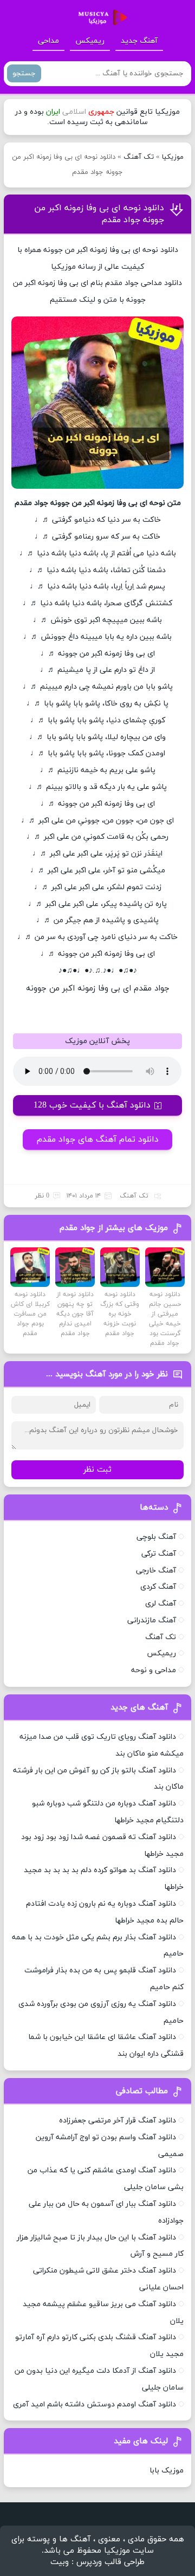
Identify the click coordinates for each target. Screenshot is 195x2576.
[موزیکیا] (100, 18)
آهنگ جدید (139, 41)
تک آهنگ (139, 157)
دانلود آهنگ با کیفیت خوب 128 (92, 1105)
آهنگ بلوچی (156, 1537)
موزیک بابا (167, 2471)
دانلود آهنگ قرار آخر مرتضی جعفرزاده (118, 2121)
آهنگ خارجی (156, 1571)
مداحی (48, 41)
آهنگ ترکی (159, 1554)
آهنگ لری (161, 1604)
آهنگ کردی (158, 1587)
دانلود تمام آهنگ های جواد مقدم (98, 1140)
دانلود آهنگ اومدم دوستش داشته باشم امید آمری (95, 2405)
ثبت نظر (97, 1470)
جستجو (24, 73)
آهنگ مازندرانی (152, 1620)
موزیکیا (173, 157)
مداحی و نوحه (154, 1670)
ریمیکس (90, 41)
